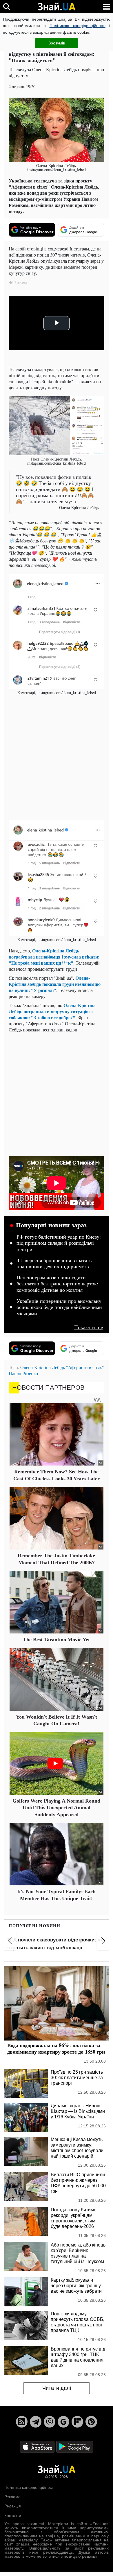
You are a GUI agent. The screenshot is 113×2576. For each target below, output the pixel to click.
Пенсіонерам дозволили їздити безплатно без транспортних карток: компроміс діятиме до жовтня (57, 1284)
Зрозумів (57, 43)
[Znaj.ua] (57, 7)
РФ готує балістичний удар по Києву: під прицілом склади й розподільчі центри (59, 1243)
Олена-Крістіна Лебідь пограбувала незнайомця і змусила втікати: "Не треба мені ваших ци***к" (54, 957)
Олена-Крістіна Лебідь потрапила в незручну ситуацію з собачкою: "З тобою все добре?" (52, 1011)
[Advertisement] (57, 757)
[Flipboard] (77, 2422)
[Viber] (50, 2422)
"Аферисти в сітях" (85, 1367)
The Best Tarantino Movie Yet (56, 1640)
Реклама (12, 2497)
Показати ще (89, 1327)
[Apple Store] (38, 2446)
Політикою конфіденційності (78, 26)
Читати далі (57, 2388)
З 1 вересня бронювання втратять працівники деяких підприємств (54, 1264)
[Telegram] (36, 2422)
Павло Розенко (23, 1373)
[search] (7, 7)
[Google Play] (75, 2446)
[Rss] (22, 2422)
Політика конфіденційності (29, 2487)
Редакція (13, 2506)
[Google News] (63, 2422)
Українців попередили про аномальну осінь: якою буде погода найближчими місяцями (59, 1307)
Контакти (13, 2516)
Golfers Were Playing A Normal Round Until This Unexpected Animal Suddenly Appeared (56, 1808)
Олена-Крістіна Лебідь (43, 1367)
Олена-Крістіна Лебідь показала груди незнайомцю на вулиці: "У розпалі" (55, 984)
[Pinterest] (91, 2422)
